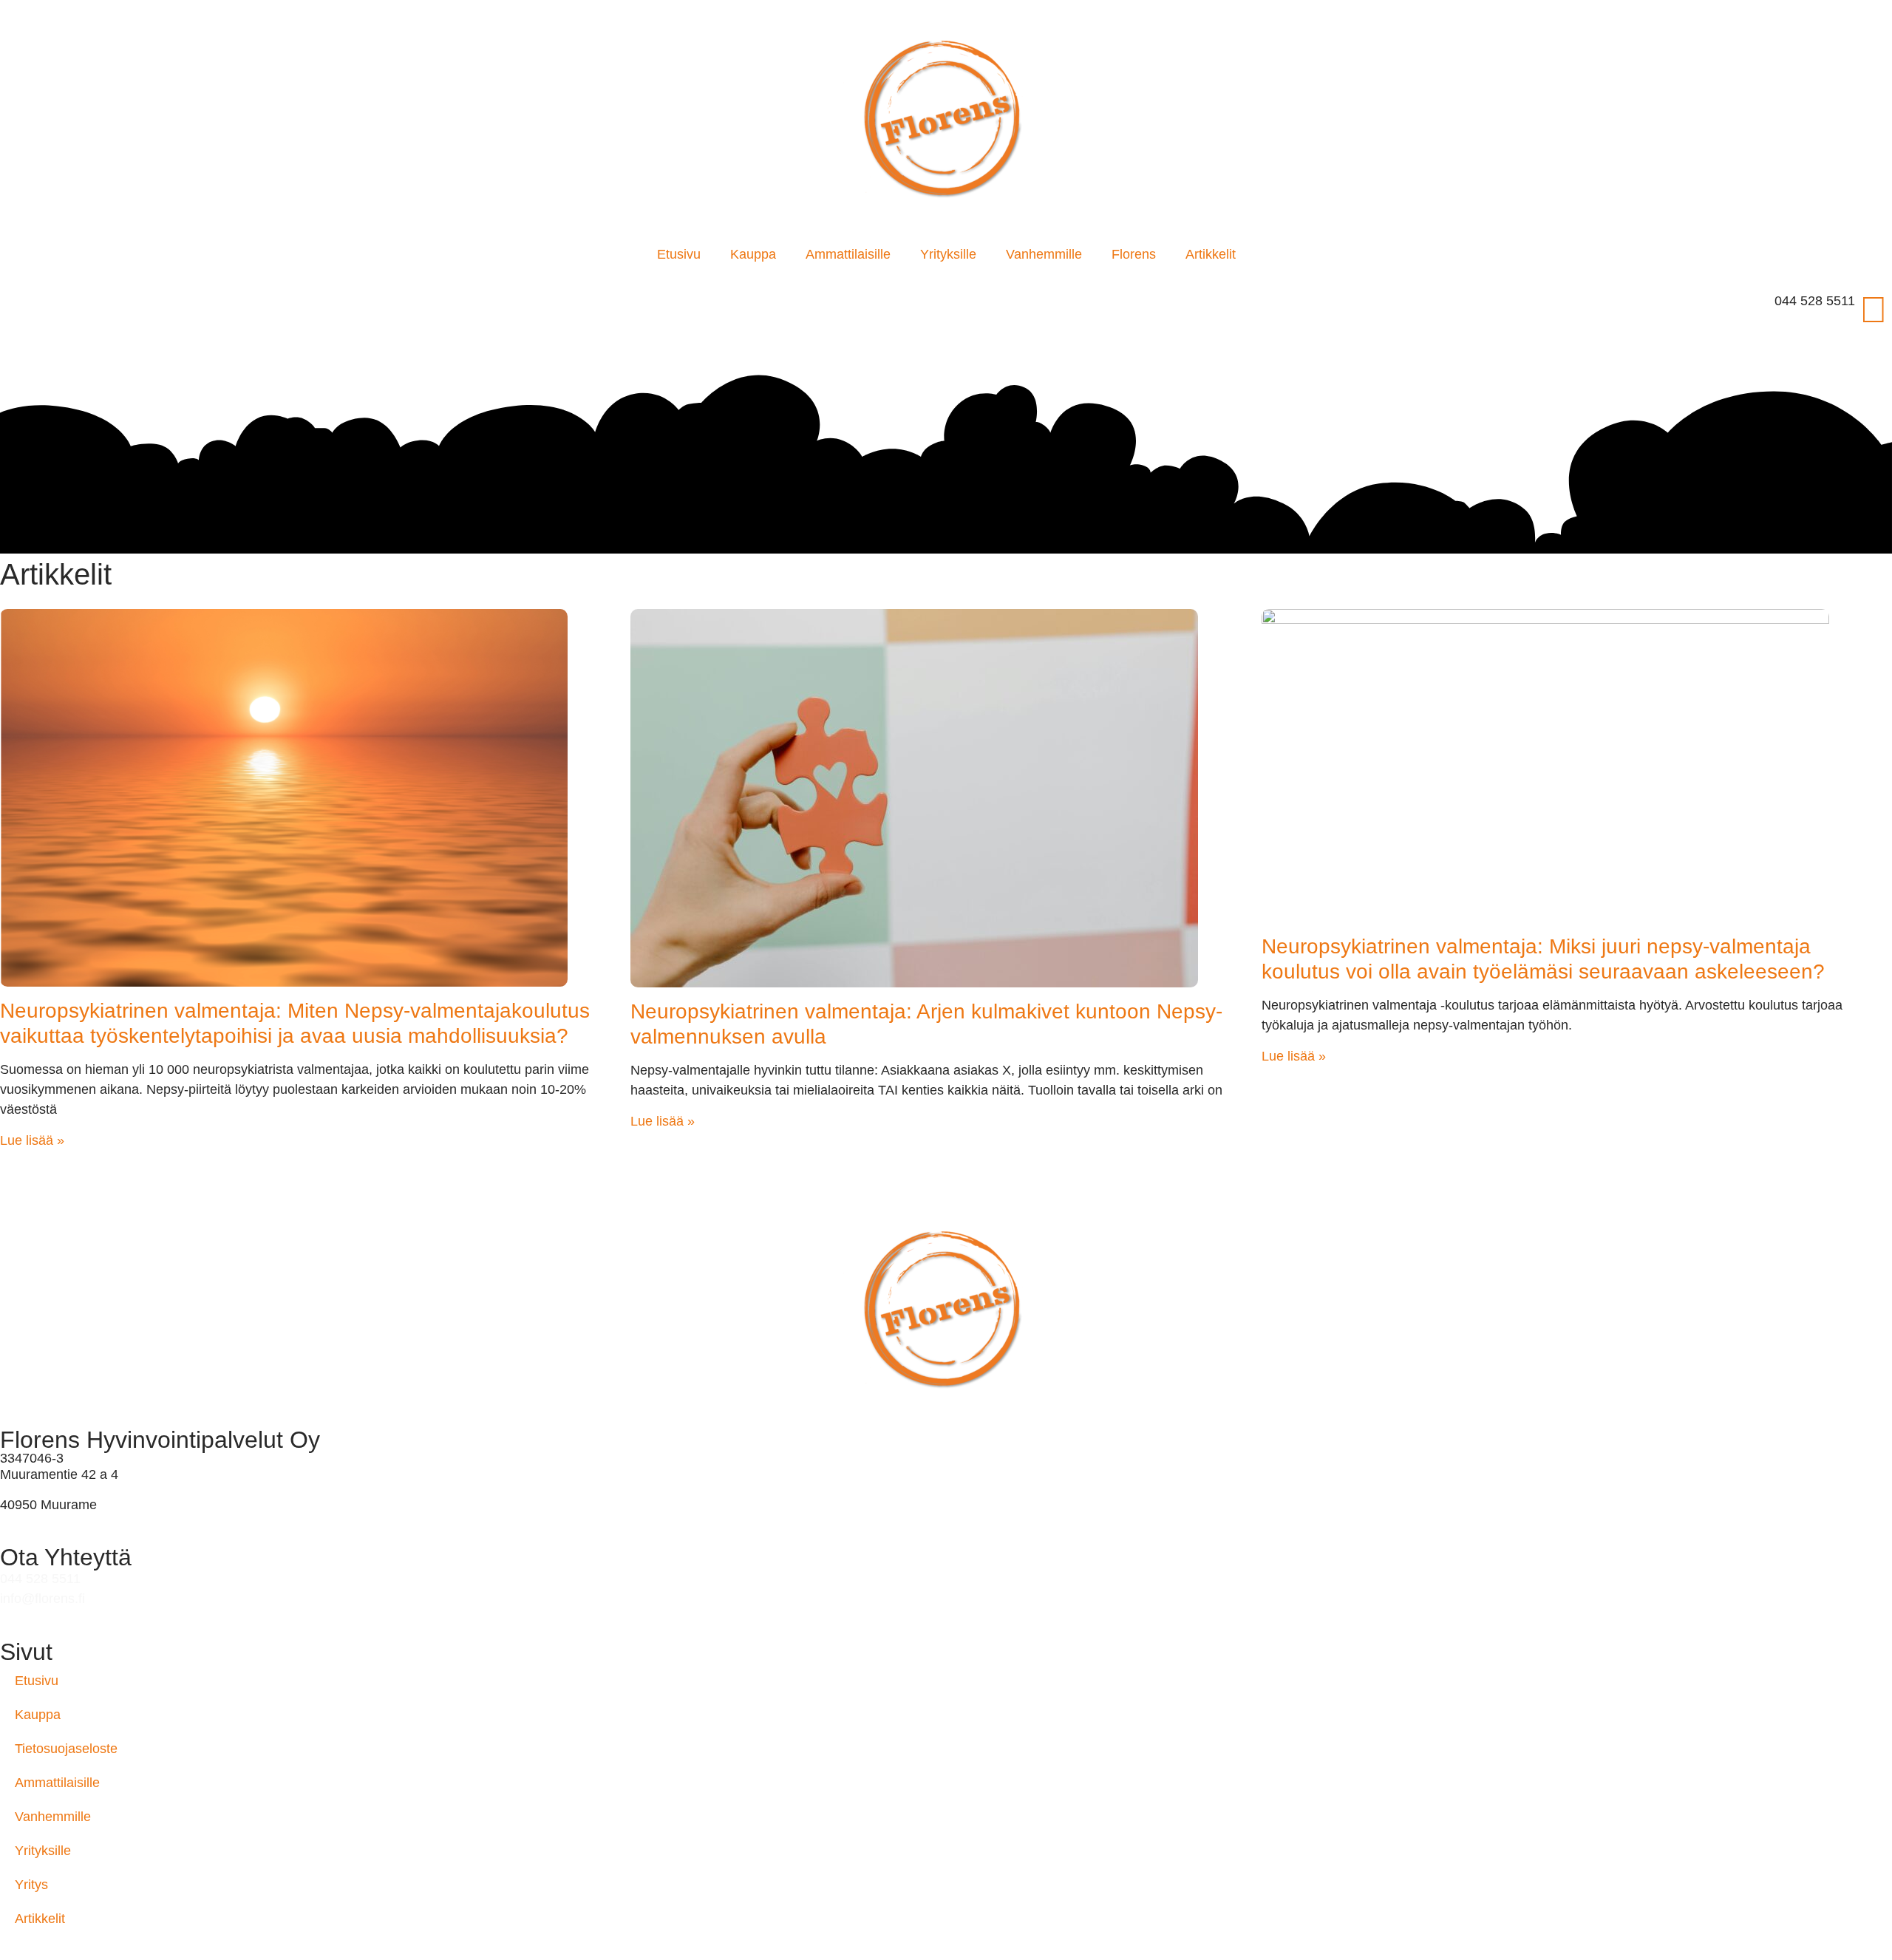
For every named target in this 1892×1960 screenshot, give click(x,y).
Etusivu (679, 254)
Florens (1134, 254)
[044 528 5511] (1874, 310)
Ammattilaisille (848, 254)
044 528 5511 (1815, 301)
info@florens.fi (42, 1599)
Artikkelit (1211, 254)
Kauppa (753, 254)
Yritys (31, 1885)
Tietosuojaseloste (66, 1749)
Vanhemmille (1044, 254)
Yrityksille (948, 254)
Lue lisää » (32, 1140)
